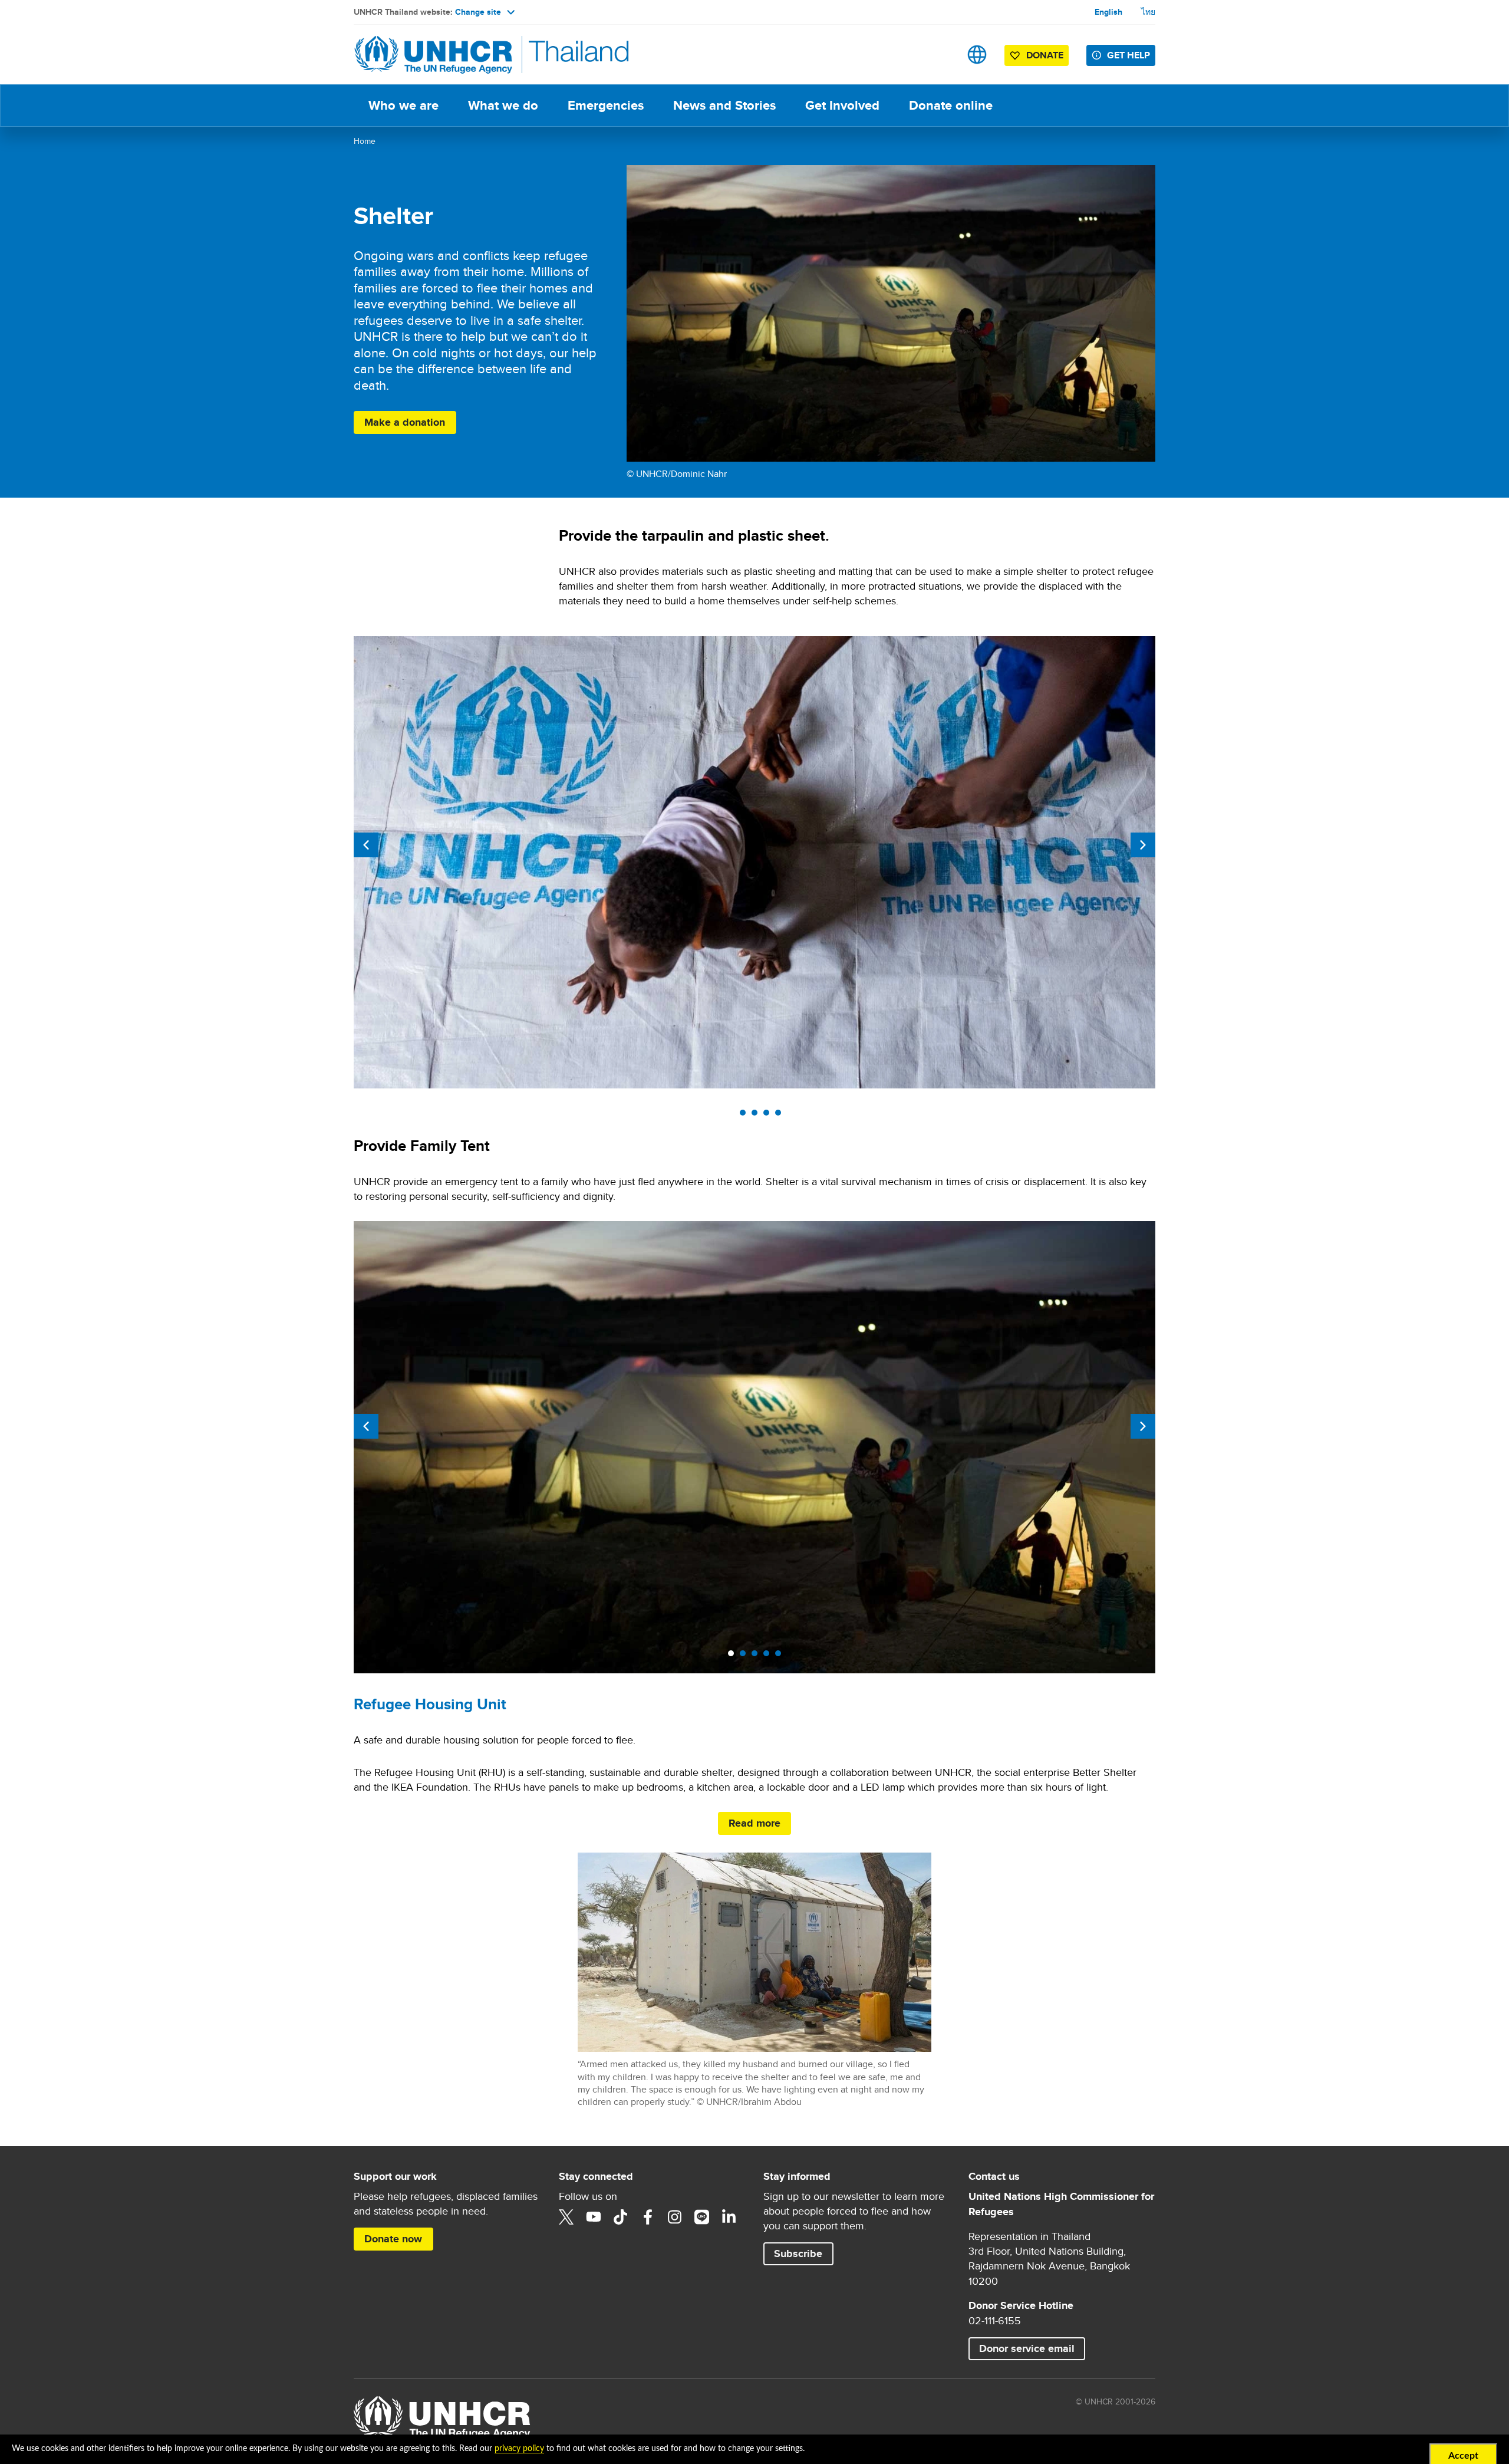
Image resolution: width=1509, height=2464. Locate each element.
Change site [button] (478, 12)
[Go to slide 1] (734, 1116)
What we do (503, 105)
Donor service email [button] (1027, 2348)
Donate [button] (1039, 57)
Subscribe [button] (803, 2253)
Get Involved (842, 105)
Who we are (403, 105)
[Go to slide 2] (746, 1116)
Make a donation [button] (410, 422)
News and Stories (724, 105)
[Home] (436, 55)
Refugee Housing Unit (430, 1704)
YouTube (594, 2217)
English (1108, 12)
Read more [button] (754, 1823)
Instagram (675, 2217)
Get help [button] (1129, 55)
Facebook (648, 2217)
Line (702, 2217)
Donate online (958, 105)
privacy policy (519, 2449)
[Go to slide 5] (781, 1116)
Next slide (1143, 845)
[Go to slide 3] (757, 1116)
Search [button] (940, 55)
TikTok (621, 2217)
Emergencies (606, 105)
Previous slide (366, 845)
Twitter (566, 2217)
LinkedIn (729, 2217)
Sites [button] (977, 55)
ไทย (1148, 12)
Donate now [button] (398, 2238)
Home (365, 141)
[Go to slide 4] (769, 1116)
